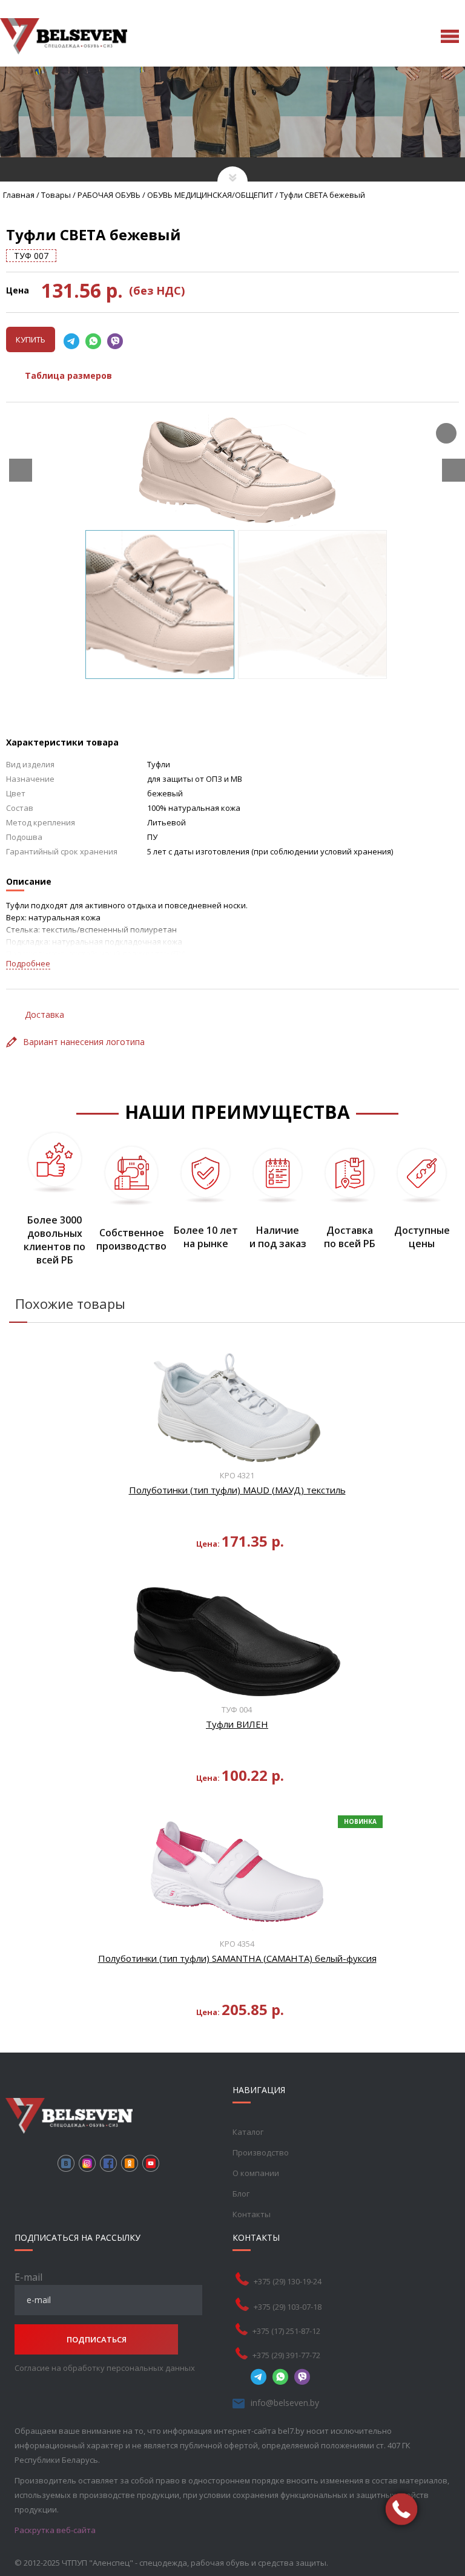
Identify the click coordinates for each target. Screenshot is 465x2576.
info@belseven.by (285, 2403)
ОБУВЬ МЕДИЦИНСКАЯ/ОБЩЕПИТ (210, 195)
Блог (241, 2194)
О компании (256, 2173)
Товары (56, 195)
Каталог (248, 2132)
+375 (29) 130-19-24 (288, 2281)
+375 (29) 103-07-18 (288, 2307)
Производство (261, 2152)
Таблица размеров (68, 375)
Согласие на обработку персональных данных (105, 2368)
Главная (19, 195)
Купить (31, 339)
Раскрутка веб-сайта (55, 2530)
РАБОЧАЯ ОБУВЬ (109, 195)
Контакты (252, 2214)
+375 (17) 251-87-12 (286, 2331)
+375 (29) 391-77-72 (286, 2355)
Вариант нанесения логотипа (84, 1042)
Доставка (45, 1014)
